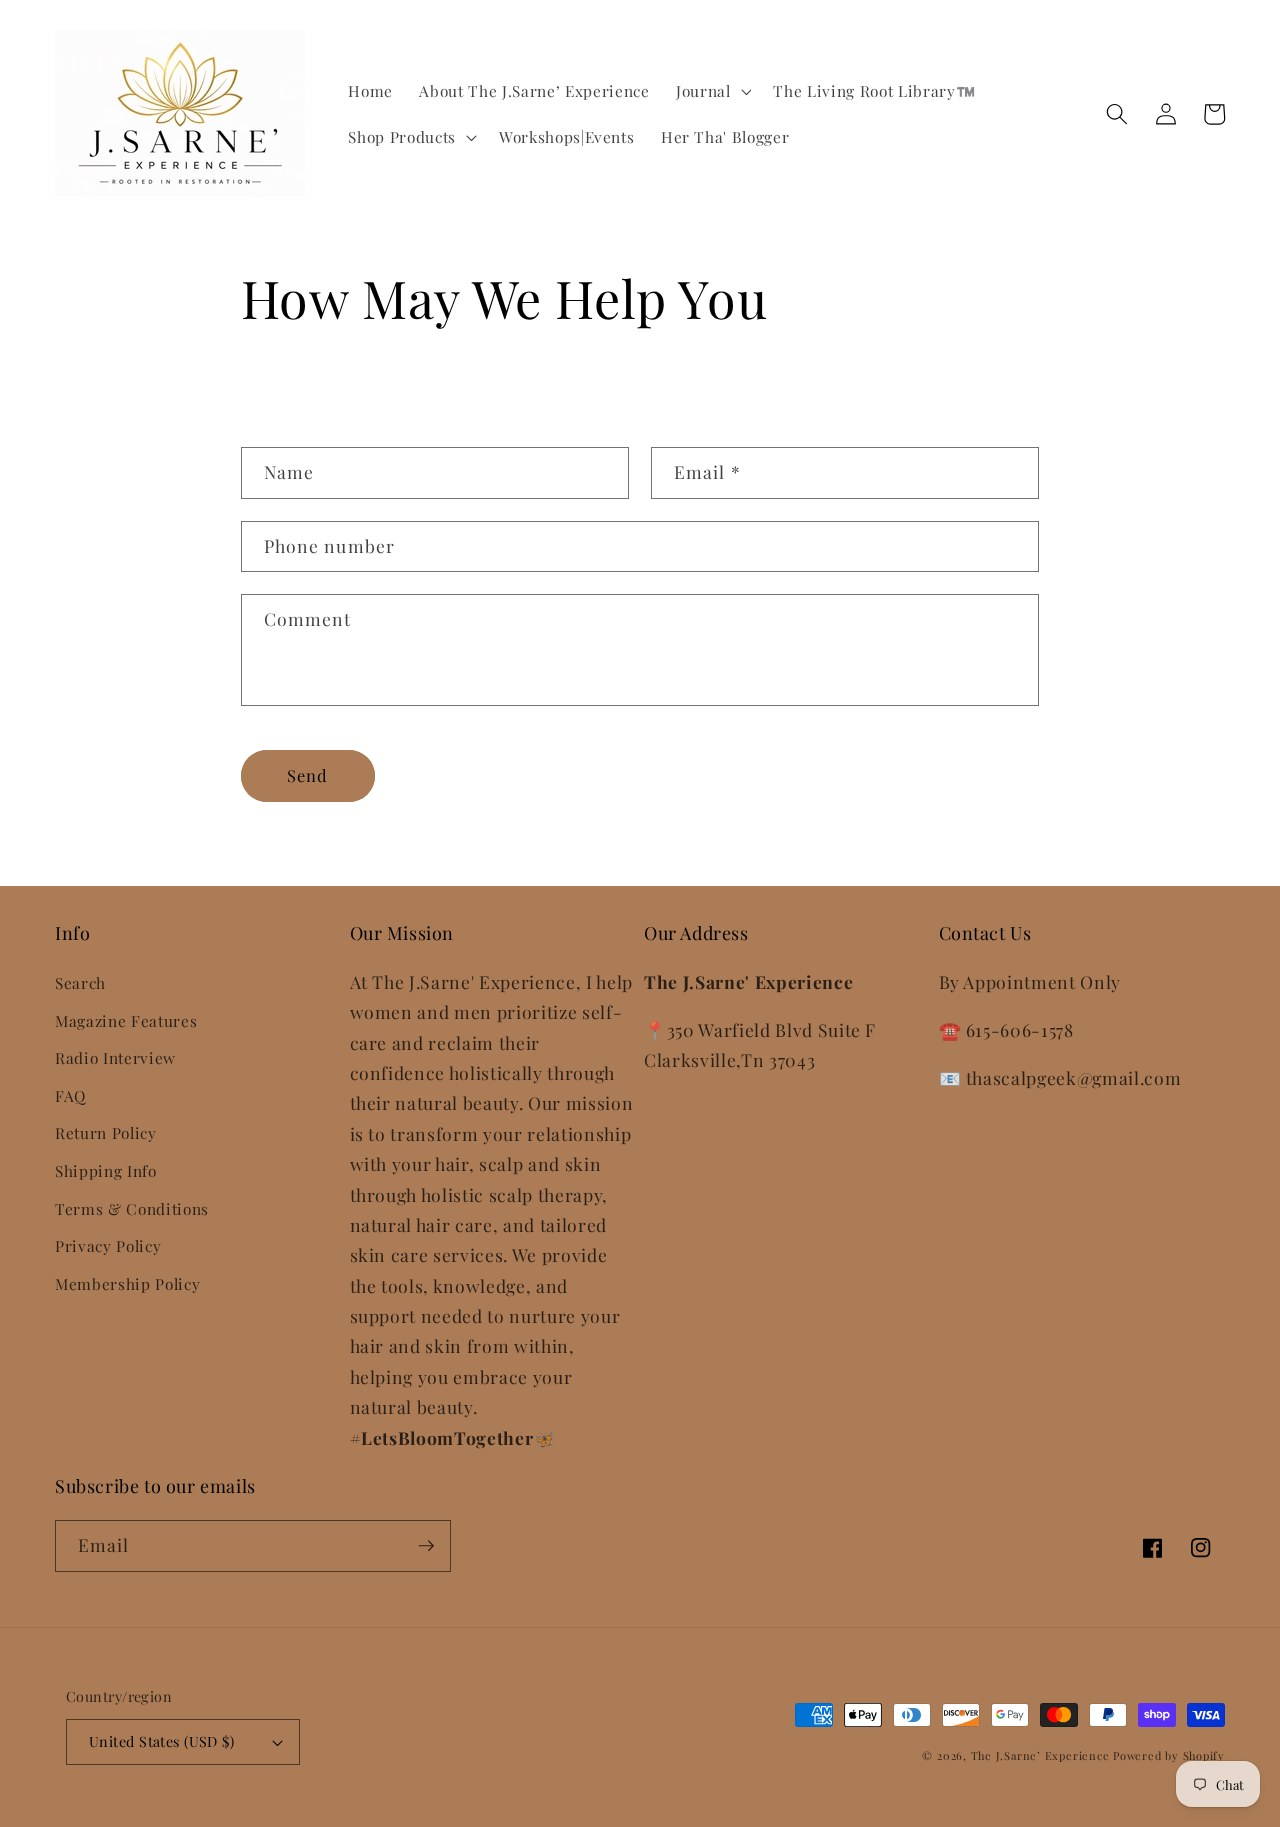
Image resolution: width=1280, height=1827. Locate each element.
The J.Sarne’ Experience (1042, 1755)
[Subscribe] (426, 1546)
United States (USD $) (161, 1741)
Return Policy (106, 1132)
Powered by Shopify (1169, 1755)
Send (307, 775)
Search (80, 982)
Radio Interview (115, 1057)
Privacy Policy (108, 1245)
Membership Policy (127, 1283)
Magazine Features (126, 1020)
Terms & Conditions (132, 1208)
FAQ (70, 1095)
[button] (712, 91)
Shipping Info (106, 1170)
